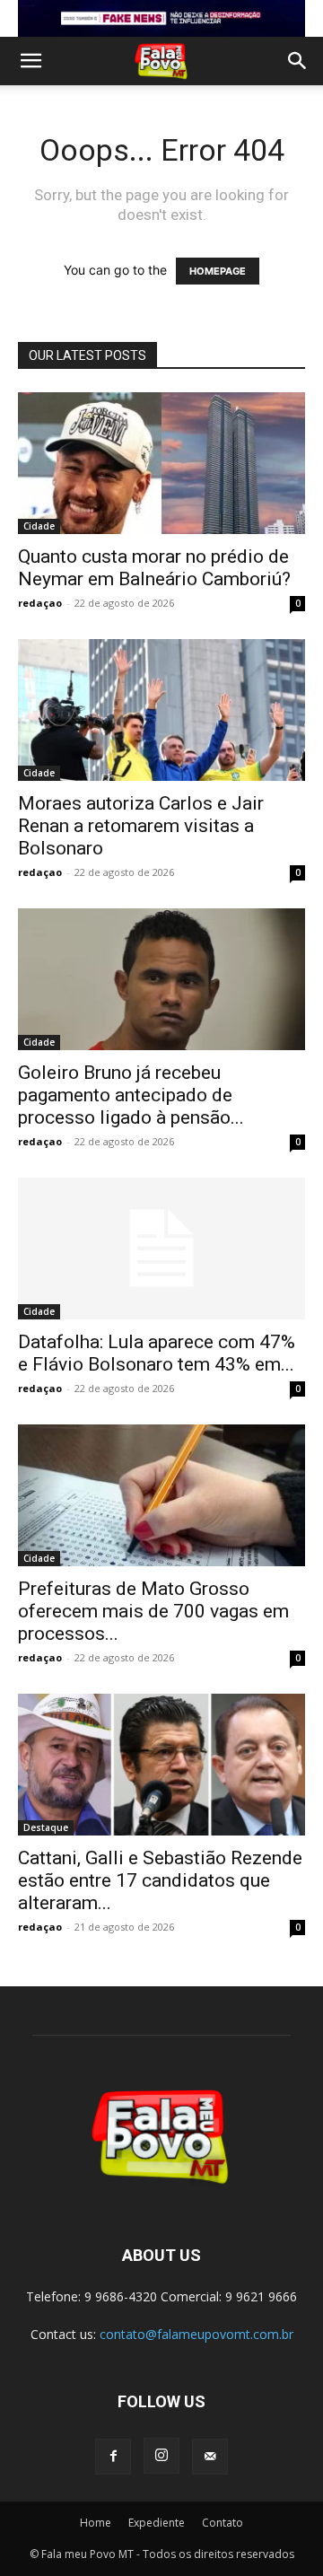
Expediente (157, 2523)
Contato (223, 2523)
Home (96, 2523)
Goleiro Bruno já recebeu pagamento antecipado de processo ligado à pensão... (131, 1095)
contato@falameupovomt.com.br (196, 2334)
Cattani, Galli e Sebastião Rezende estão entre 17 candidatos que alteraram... (160, 1880)
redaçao (40, 603)
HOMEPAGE (218, 271)
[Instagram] (161, 2456)
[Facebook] (113, 2457)
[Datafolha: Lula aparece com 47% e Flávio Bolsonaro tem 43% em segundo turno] (161, 1249)
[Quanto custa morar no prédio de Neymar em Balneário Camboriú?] (161, 463)
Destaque (46, 1827)
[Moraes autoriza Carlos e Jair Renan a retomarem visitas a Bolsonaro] (161, 710)
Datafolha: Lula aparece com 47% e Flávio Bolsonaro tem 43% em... (157, 1353)
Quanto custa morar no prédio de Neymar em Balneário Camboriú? (154, 568)
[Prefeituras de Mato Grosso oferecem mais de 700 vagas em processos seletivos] (161, 1495)
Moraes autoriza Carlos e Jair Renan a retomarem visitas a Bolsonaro (141, 826)
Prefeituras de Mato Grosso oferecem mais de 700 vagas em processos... (153, 1611)
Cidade (39, 526)
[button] (31, 61)
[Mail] (210, 2457)
